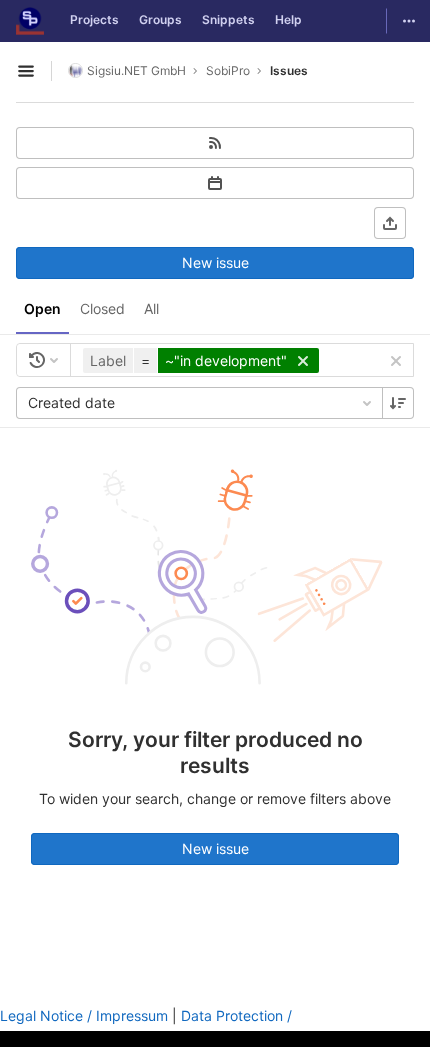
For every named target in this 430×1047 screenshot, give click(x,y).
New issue (215, 262)
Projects (94, 19)
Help (288, 19)
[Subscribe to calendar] (215, 183)
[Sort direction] (398, 403)
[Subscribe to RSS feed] (215, 143)
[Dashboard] (30, 21)
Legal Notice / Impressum (84, 1015)
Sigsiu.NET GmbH (136, 70)
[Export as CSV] (390, 223)
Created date (71, 402)
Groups (160, 19)
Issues (289, 70)
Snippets (228, 19)
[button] (203, 360)
